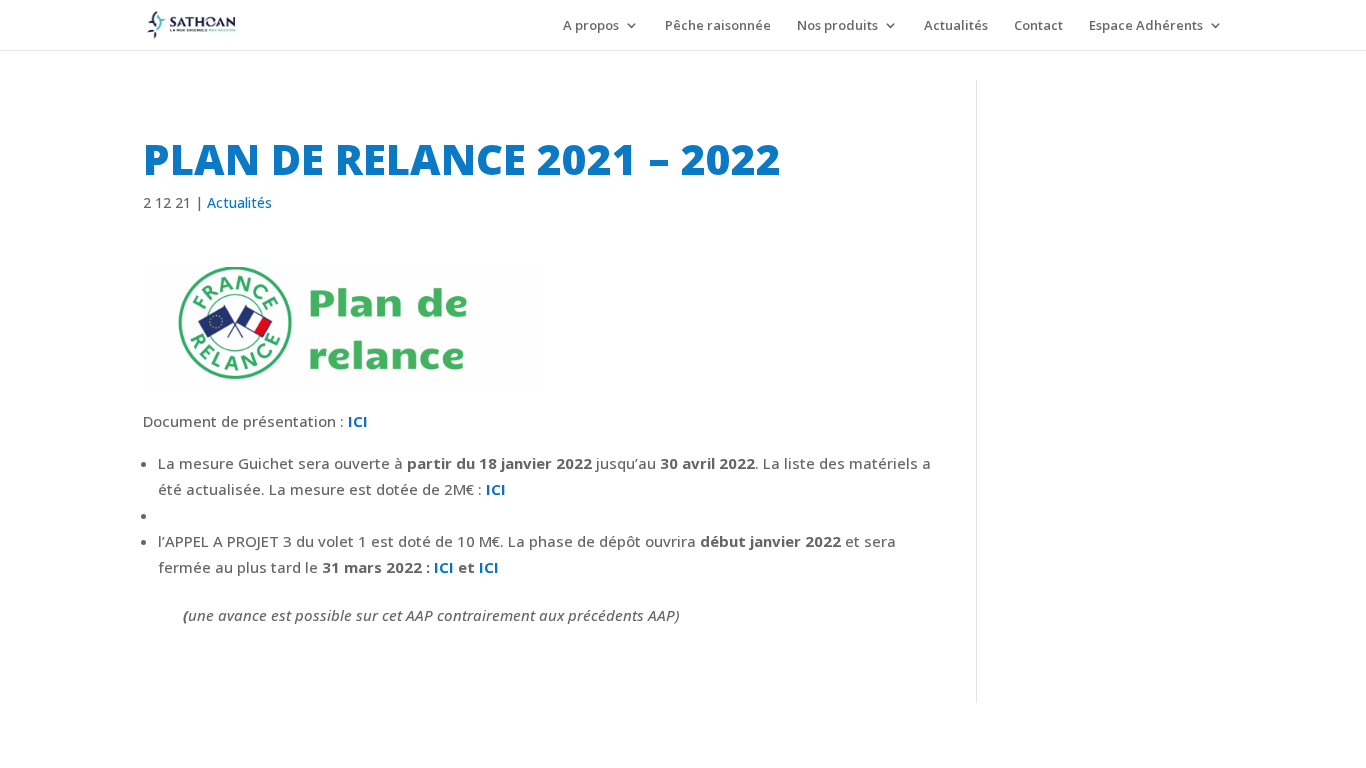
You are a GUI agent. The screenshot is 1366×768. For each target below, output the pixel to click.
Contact (1038, 26)
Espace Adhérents (1146, 26)
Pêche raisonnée (718, 26)
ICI (358, 421)
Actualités (956, 26)
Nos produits (837, 26)
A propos (591, 26)
